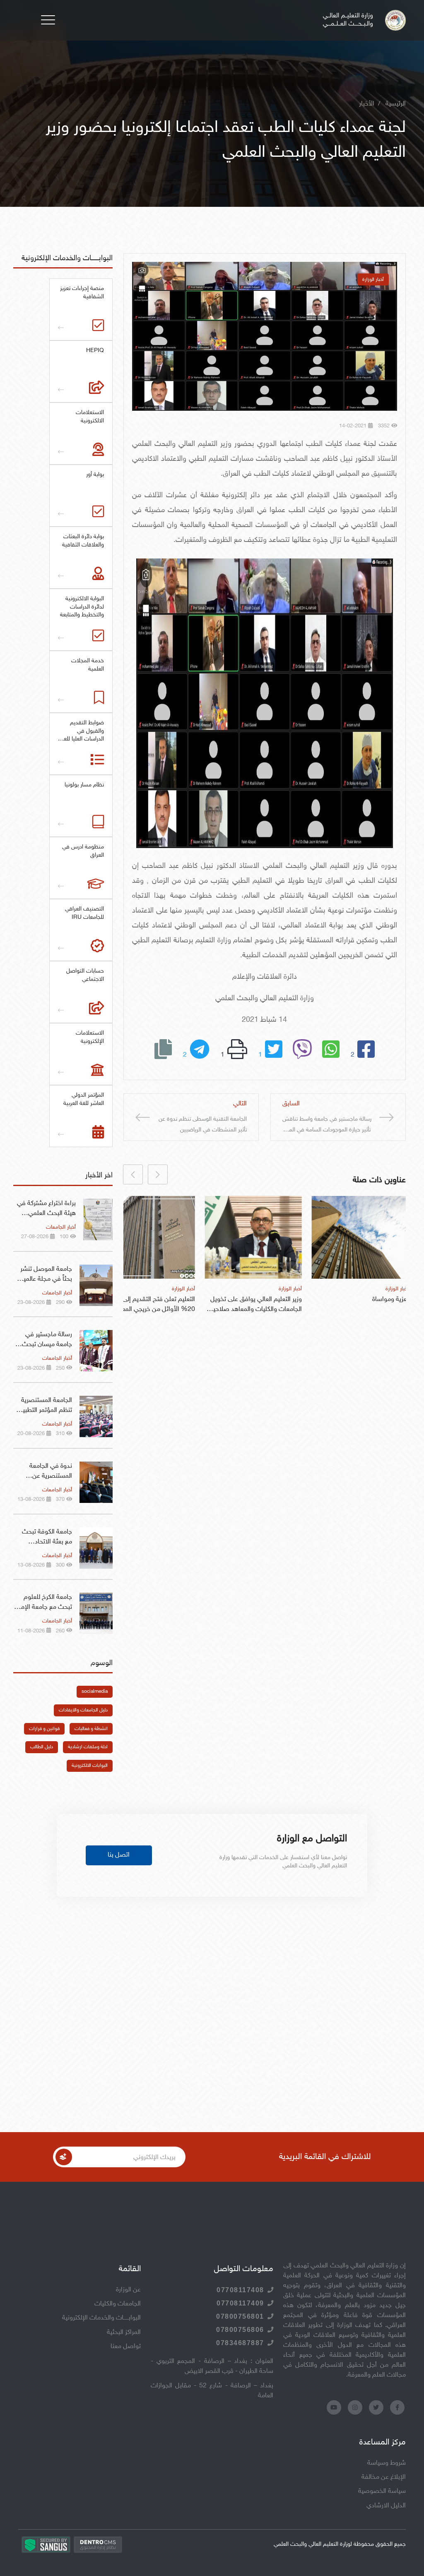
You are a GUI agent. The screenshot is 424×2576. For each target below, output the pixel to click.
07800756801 (240, 2316)
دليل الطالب (42, 1747)
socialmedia (95, 1692)
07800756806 (240, 2330)
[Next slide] (133, 1174)
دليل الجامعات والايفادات (83, 1710)
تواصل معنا (126, 2347)
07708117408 (240, 2290)
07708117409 (240, 2303)
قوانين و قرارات (44, 1729)
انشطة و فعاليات (91, 1729)
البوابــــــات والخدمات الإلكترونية (101, 2318)
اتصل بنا (119, 1855)
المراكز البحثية (124, 2333)
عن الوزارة (128, 2290)
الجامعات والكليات (118, 2304)
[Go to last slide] (158, 1174)
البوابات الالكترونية (90, 1766)
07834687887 (240, 2343)
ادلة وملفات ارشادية (88, 1747)
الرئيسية (396, 104)
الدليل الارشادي (386, 2506)
